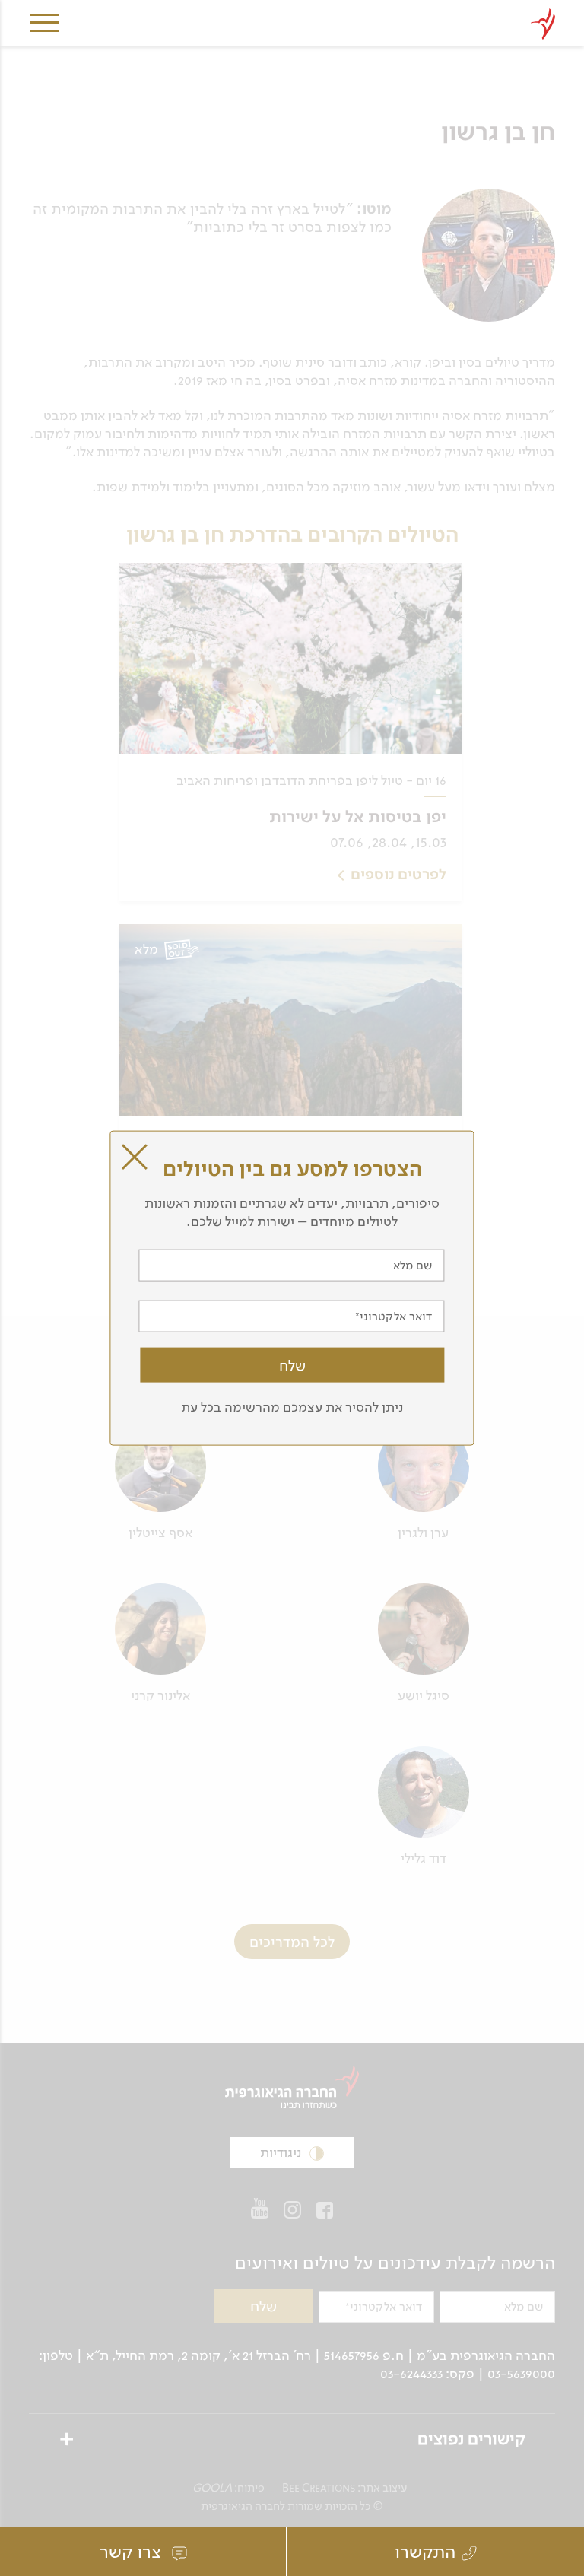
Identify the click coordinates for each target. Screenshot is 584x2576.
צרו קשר (133, 2552)
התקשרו (425, 2552)
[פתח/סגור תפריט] (44, 27)
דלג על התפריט (440, 6)
